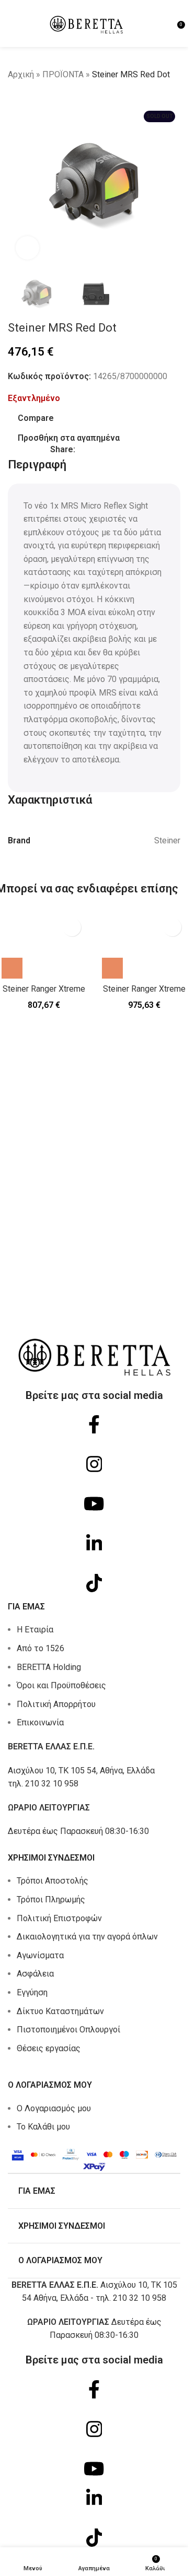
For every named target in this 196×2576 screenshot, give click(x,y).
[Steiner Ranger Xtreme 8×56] (144, 946)
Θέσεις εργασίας (49, 2048)
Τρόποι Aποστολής (53, 1881)
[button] (12, 968)
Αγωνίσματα (40, 1955)
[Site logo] (86, 23)
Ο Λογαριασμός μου (54, 2108)
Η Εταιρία (35, 1630)
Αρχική (21, 74)
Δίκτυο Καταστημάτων (60, 2011)
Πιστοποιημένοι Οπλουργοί (68, 2030)
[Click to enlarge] (27, 248)
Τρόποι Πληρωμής (51, 1899)
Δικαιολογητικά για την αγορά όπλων (87, 1937)
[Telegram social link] (132, 450)
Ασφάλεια (35, 1974)
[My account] (166, 23)
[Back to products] (27, 99)
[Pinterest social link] (107, 450)
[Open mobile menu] (12, 23)
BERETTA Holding (49, 1667)
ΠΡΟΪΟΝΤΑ (63, 74)
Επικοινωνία (40, 1722)
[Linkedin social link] (119, 450)
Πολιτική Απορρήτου (56, 1704)
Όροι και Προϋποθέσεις (61, 1685)
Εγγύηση (32, 1992)
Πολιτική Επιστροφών (59, 1918)
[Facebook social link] (82, 450)
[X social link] (94, 450)
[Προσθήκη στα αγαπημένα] (72, 927)
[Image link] (94, 2158)
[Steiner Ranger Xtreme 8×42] (44, 946)
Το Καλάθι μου (43, 2127)
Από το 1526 (41, 1648)
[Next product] (39, 99)
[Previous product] (14, 99)
